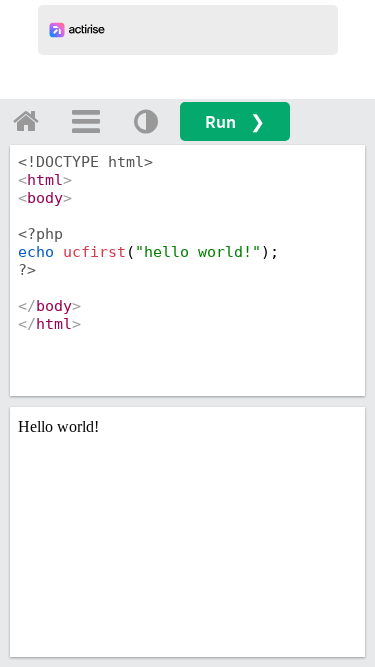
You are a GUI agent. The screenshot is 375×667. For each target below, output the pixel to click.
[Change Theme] (146, 121)
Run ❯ (235, 121)
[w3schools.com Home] (26, 121)
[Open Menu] (86, 121)
